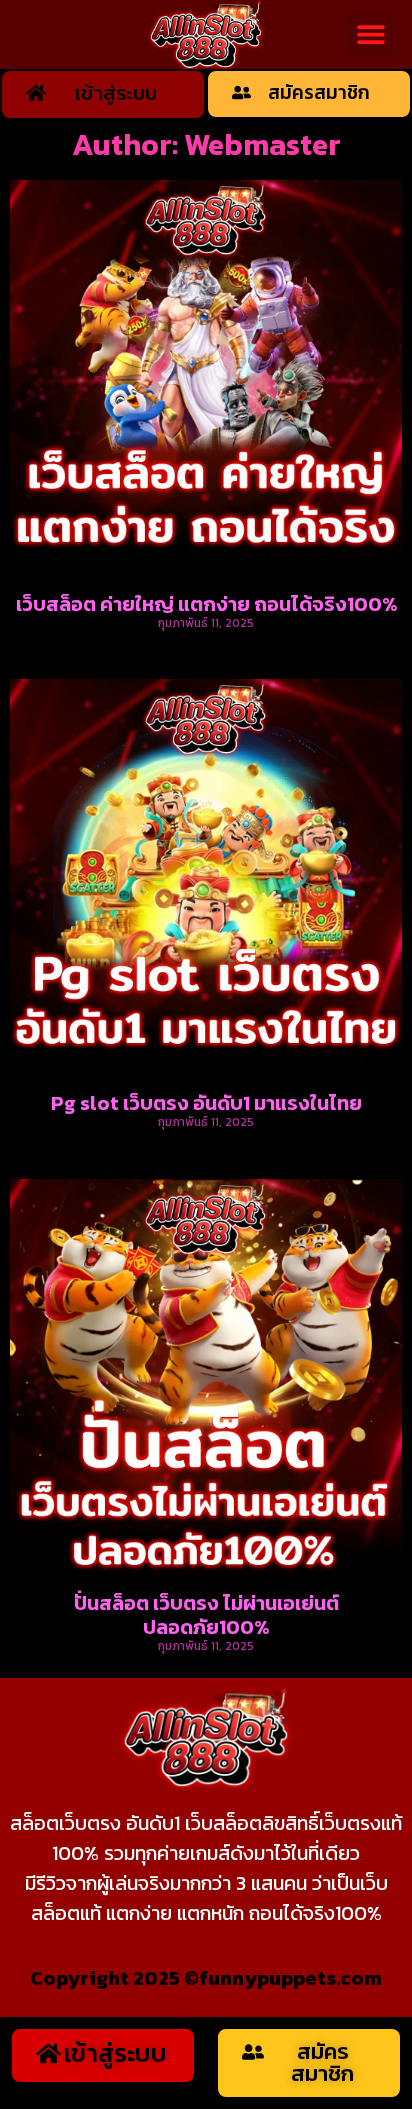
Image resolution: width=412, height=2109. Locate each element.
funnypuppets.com (290, 1978)
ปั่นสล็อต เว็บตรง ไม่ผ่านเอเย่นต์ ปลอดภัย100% (206, 1615)
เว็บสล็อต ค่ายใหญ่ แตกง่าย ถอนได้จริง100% (206, 604)
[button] (370, 34)
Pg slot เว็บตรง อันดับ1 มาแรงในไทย (206, 1103)
